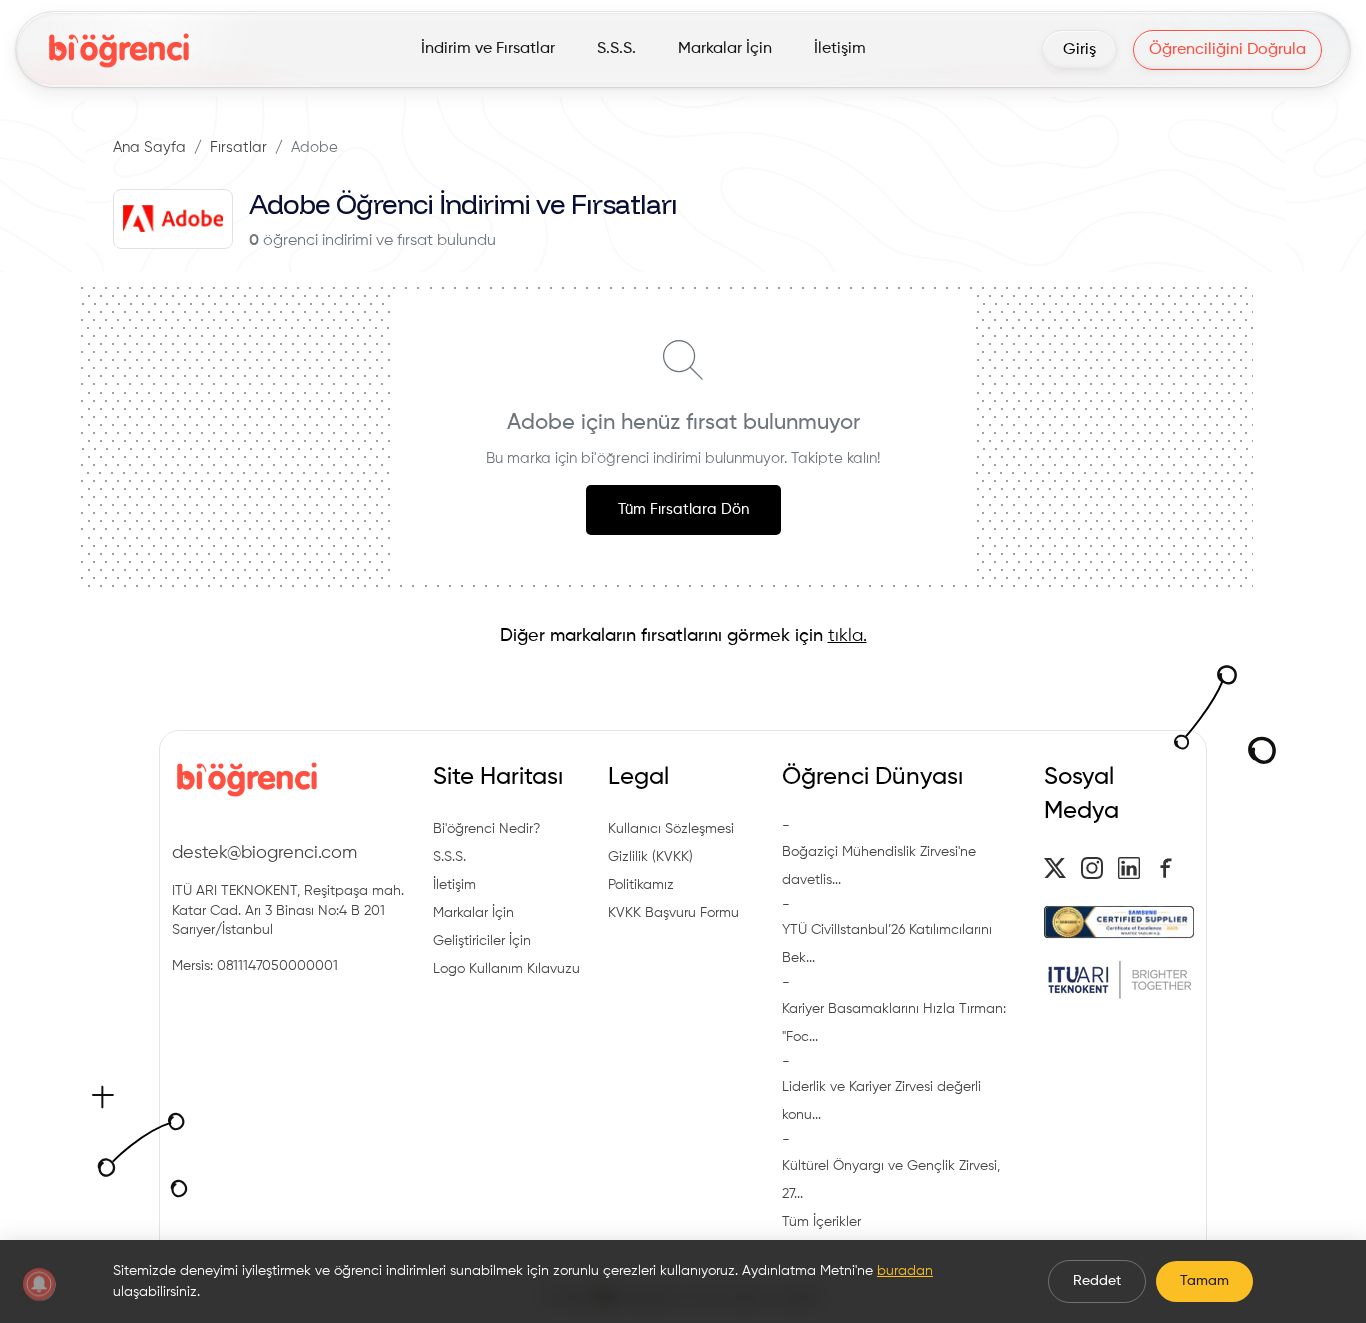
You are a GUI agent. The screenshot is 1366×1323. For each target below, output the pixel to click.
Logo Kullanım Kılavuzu (506, 969)
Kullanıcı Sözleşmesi (671, 829)
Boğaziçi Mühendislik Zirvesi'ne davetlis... (879, 866)
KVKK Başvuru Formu (673, 913)
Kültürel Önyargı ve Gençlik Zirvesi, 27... (891, 1180)
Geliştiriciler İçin (482, 941)
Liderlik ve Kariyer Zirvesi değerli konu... (881, 1101)
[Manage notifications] (39, 1284)
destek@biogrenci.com (264, 853)
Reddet (1097, 1281)
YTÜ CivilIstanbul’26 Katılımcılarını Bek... (887, 944)
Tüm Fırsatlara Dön (683, 509)
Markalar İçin (473, 913)
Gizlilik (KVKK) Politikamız (650, 871)
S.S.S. (449, 857)
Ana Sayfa (149, 147)
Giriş (1079, 50)
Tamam (1204, 1281)
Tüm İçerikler (821, 1222)
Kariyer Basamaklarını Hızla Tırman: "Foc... (894, 1023)
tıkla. (847, 636)
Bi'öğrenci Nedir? (486, 829)
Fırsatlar (238, 147)
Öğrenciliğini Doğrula (1227, 50)
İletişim (454, 885)
